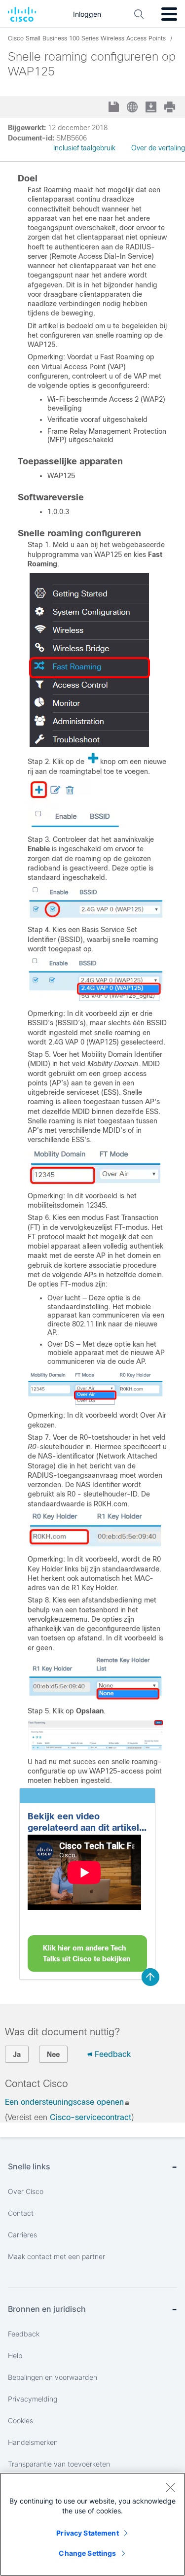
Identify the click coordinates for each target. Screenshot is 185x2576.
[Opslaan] (115, 108)
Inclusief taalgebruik (84, 148)
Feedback (113, 2054)
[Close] (170, 2487)
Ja (17, 2054)
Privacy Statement (87, 2533)
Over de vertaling (158, 148)
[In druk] (171, 107)
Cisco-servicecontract (91, 2117)
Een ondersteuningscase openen (64, 2102)
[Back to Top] (150, 1977)
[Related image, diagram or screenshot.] (90, 744)
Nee (53, 2054)
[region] (92, 2524)
